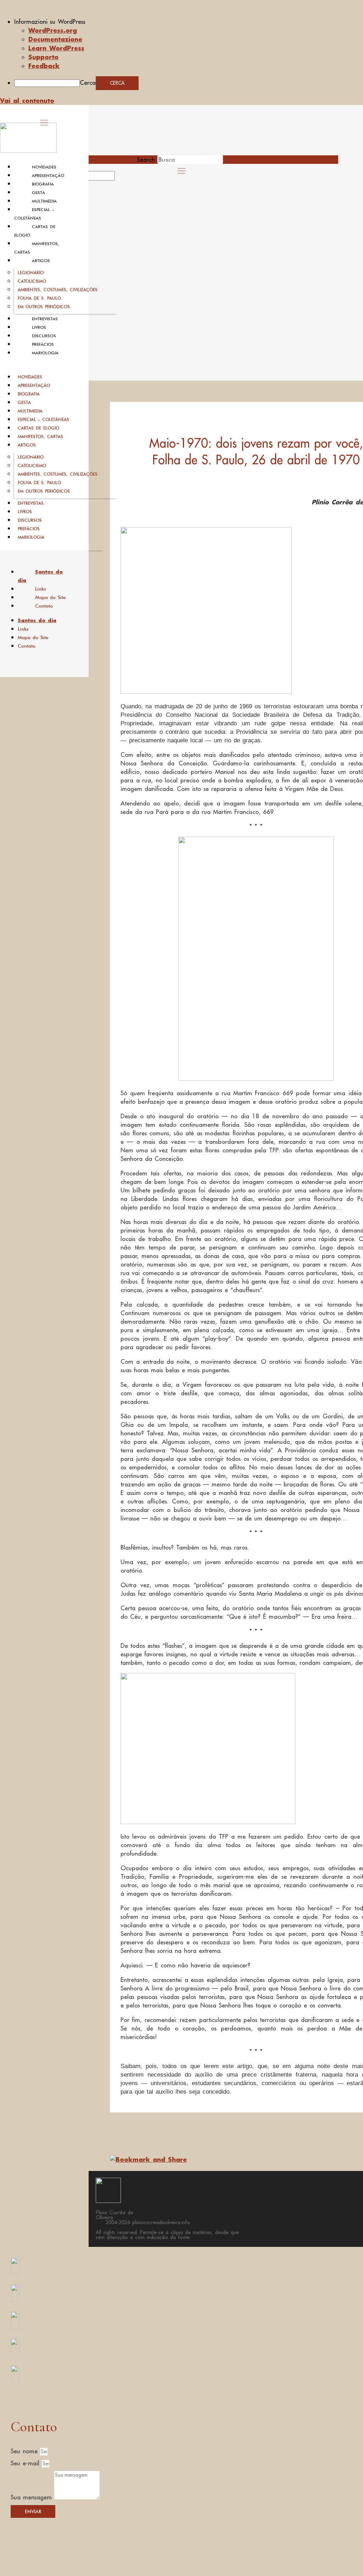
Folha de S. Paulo (39, 298)
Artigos (41, 261)
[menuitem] (189, 22)
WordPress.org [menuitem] (53, 30)
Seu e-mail (26, 2463)
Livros (39, 327)
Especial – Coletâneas (43, 419)
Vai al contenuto (27, 100)
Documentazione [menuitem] (55, 39)
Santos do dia (40, 576)
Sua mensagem (32, 2497)
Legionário (31, 273)
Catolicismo (32, 281)
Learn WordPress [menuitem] (56, 48)
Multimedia (44, 201)
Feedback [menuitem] (44, 66)
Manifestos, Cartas (40, 436)
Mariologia (45, 353)
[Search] (123, 178)
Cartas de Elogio (38, 428)
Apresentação (48, 176)
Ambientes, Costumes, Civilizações (58, 290)
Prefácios (43, 344)
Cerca (88, 83)
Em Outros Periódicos (44, 307)
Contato (44, 606)
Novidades (44, 167)
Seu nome (25, 2451)
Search (146, 160)
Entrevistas (45, 319)
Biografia (43, 184)
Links (41, 589)
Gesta (38, 193)
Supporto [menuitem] (43, 57)
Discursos (44, 336)
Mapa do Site (51, 597)
